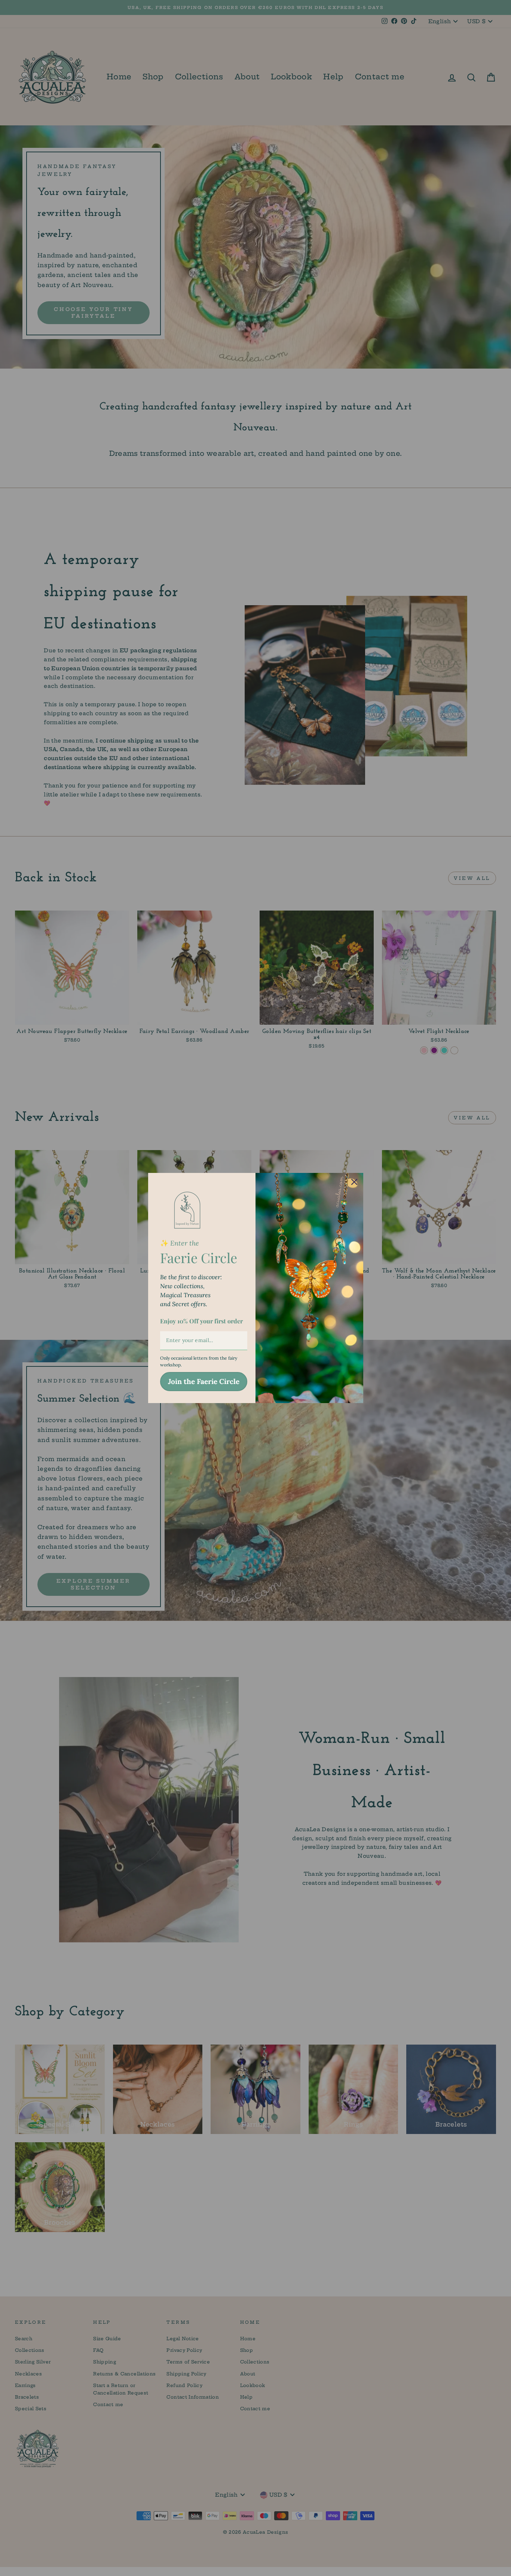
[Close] (354, 1182)
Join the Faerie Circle (204, 1381)
